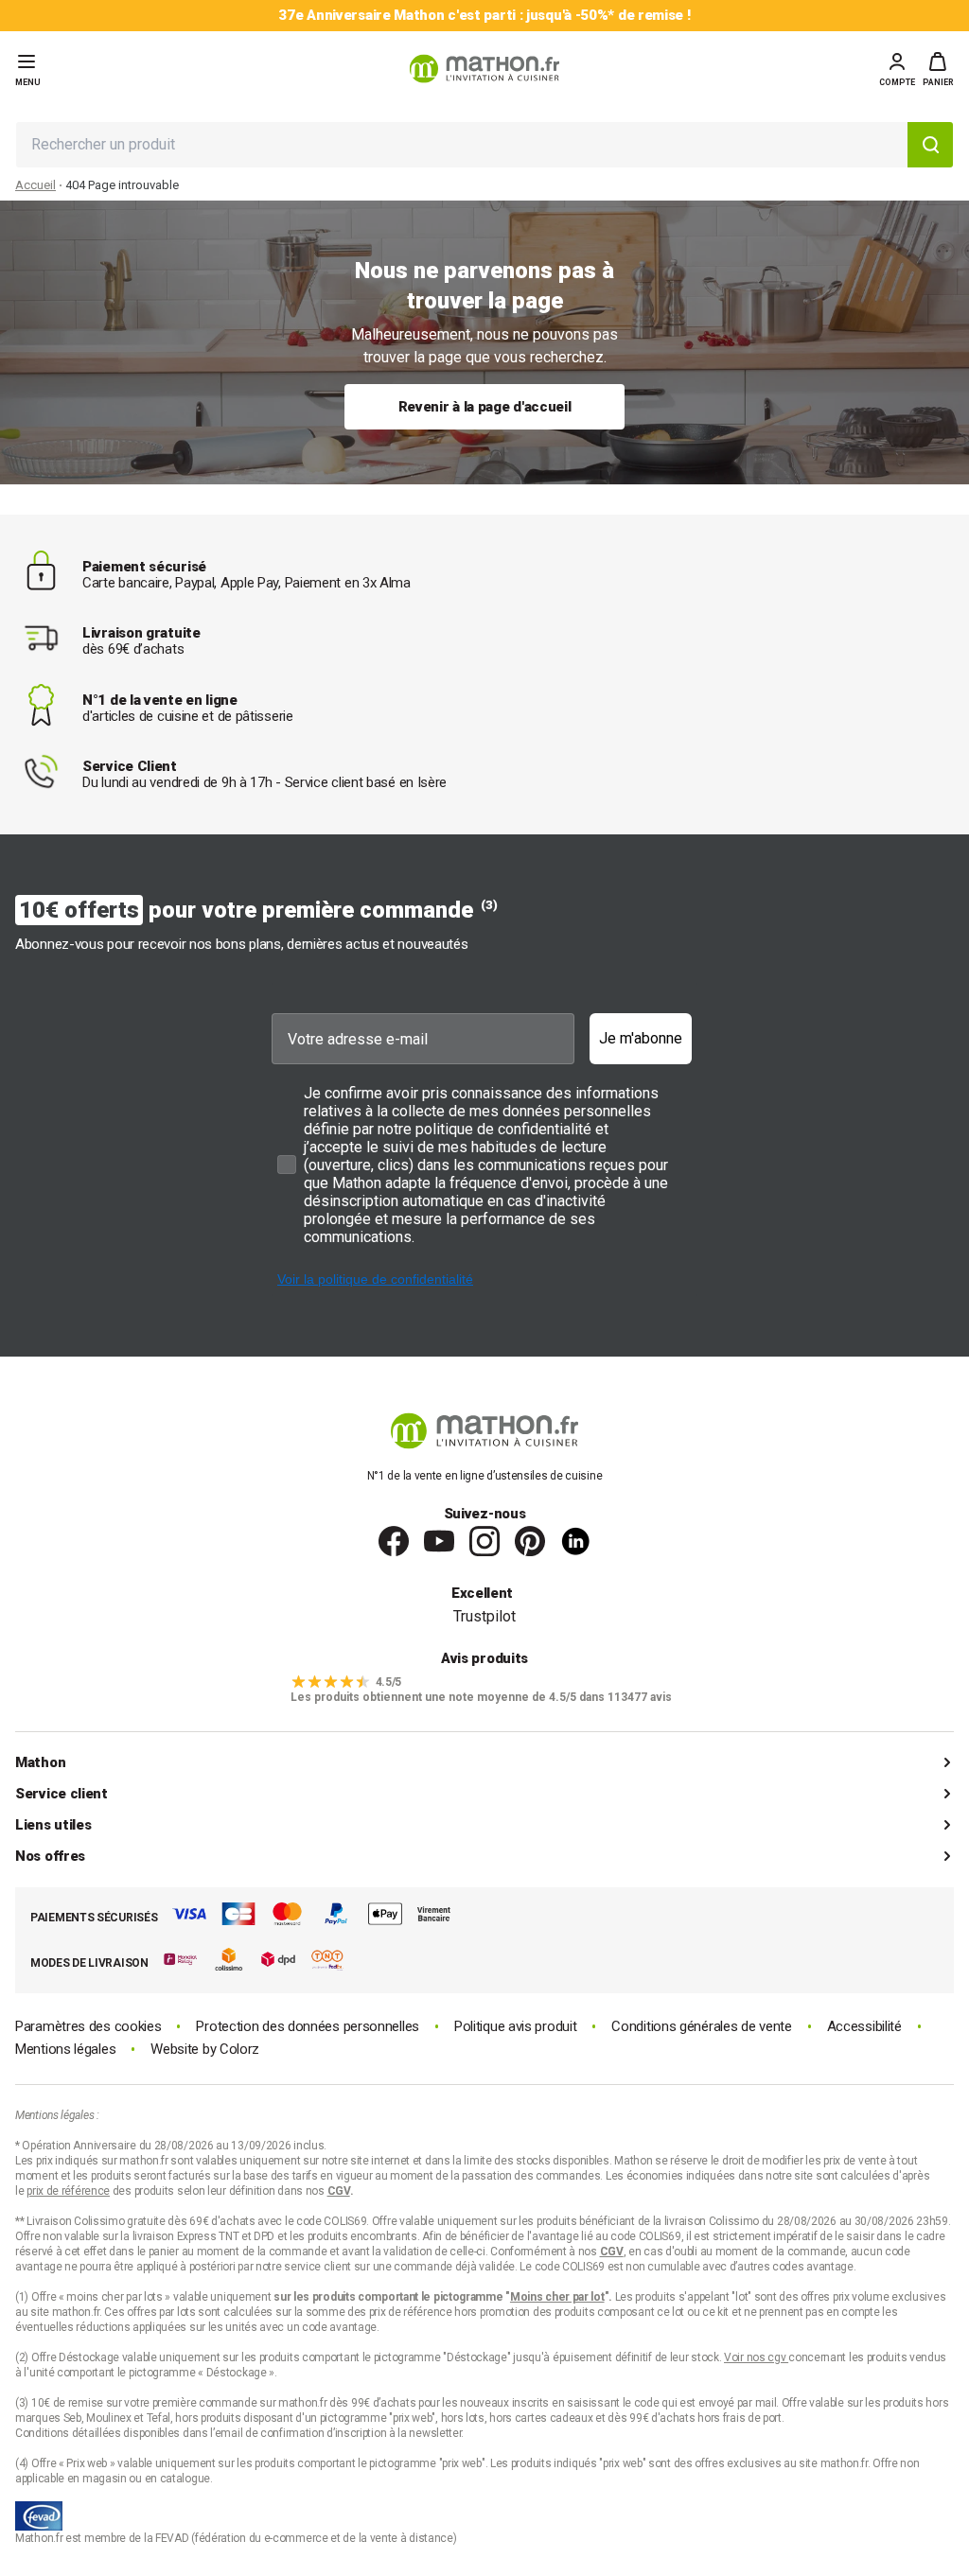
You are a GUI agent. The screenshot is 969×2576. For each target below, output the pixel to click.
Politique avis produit (515, 2027)
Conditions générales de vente (701, 2027)
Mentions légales (65, 2050)
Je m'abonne (641, 1038)
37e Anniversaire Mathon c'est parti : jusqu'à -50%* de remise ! (484, 16)
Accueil (35, 185)
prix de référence (412, 2312)
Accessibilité (864, 2027)
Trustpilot (484, 1616)
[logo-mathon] (484, 69)
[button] (938, 69)
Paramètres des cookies (88, 2027)
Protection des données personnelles (308, 2027)
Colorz (239, 2049)
